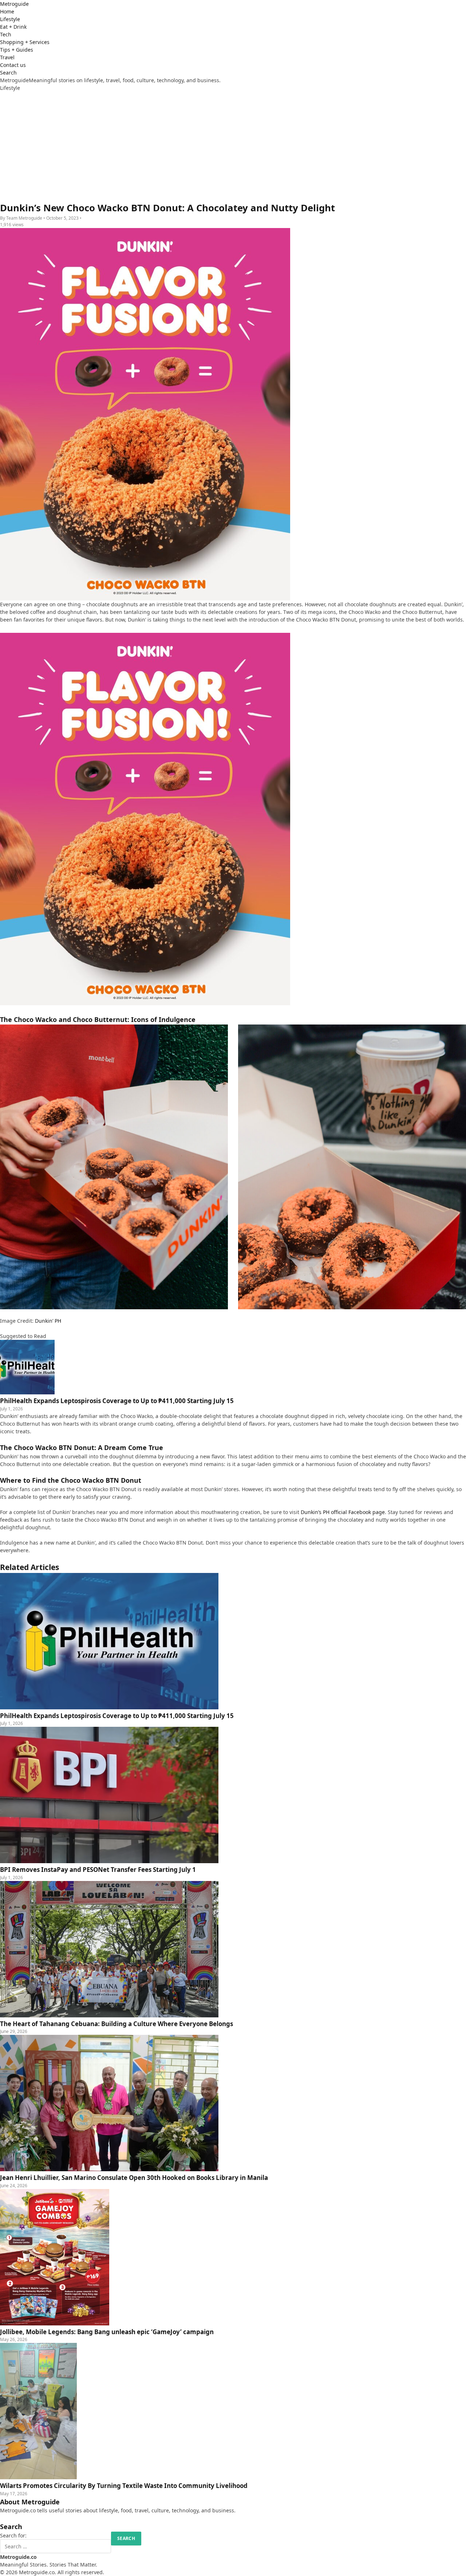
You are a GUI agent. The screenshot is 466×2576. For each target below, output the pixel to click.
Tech (6, 34)
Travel (7, 57)
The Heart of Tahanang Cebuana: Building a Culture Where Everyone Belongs (116, 2024)
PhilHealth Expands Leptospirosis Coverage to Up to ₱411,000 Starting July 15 (117, 1716)
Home (7, 11)
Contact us (13, 65)
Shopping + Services (25, 42)
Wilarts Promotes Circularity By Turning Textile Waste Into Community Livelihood (124, 2486)
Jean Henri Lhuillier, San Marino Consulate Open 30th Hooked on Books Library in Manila (134, 2178)
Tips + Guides (17, 50)
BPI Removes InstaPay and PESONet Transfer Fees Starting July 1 (98, 1870)
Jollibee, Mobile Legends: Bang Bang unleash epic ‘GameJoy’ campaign (107, 2332)
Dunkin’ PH (48, 1321)
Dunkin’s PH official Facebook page (343, 1512)
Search (8, 73)
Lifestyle (10, 19)
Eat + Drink (13, 27)
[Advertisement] (233, 146)
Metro (14, 4)
